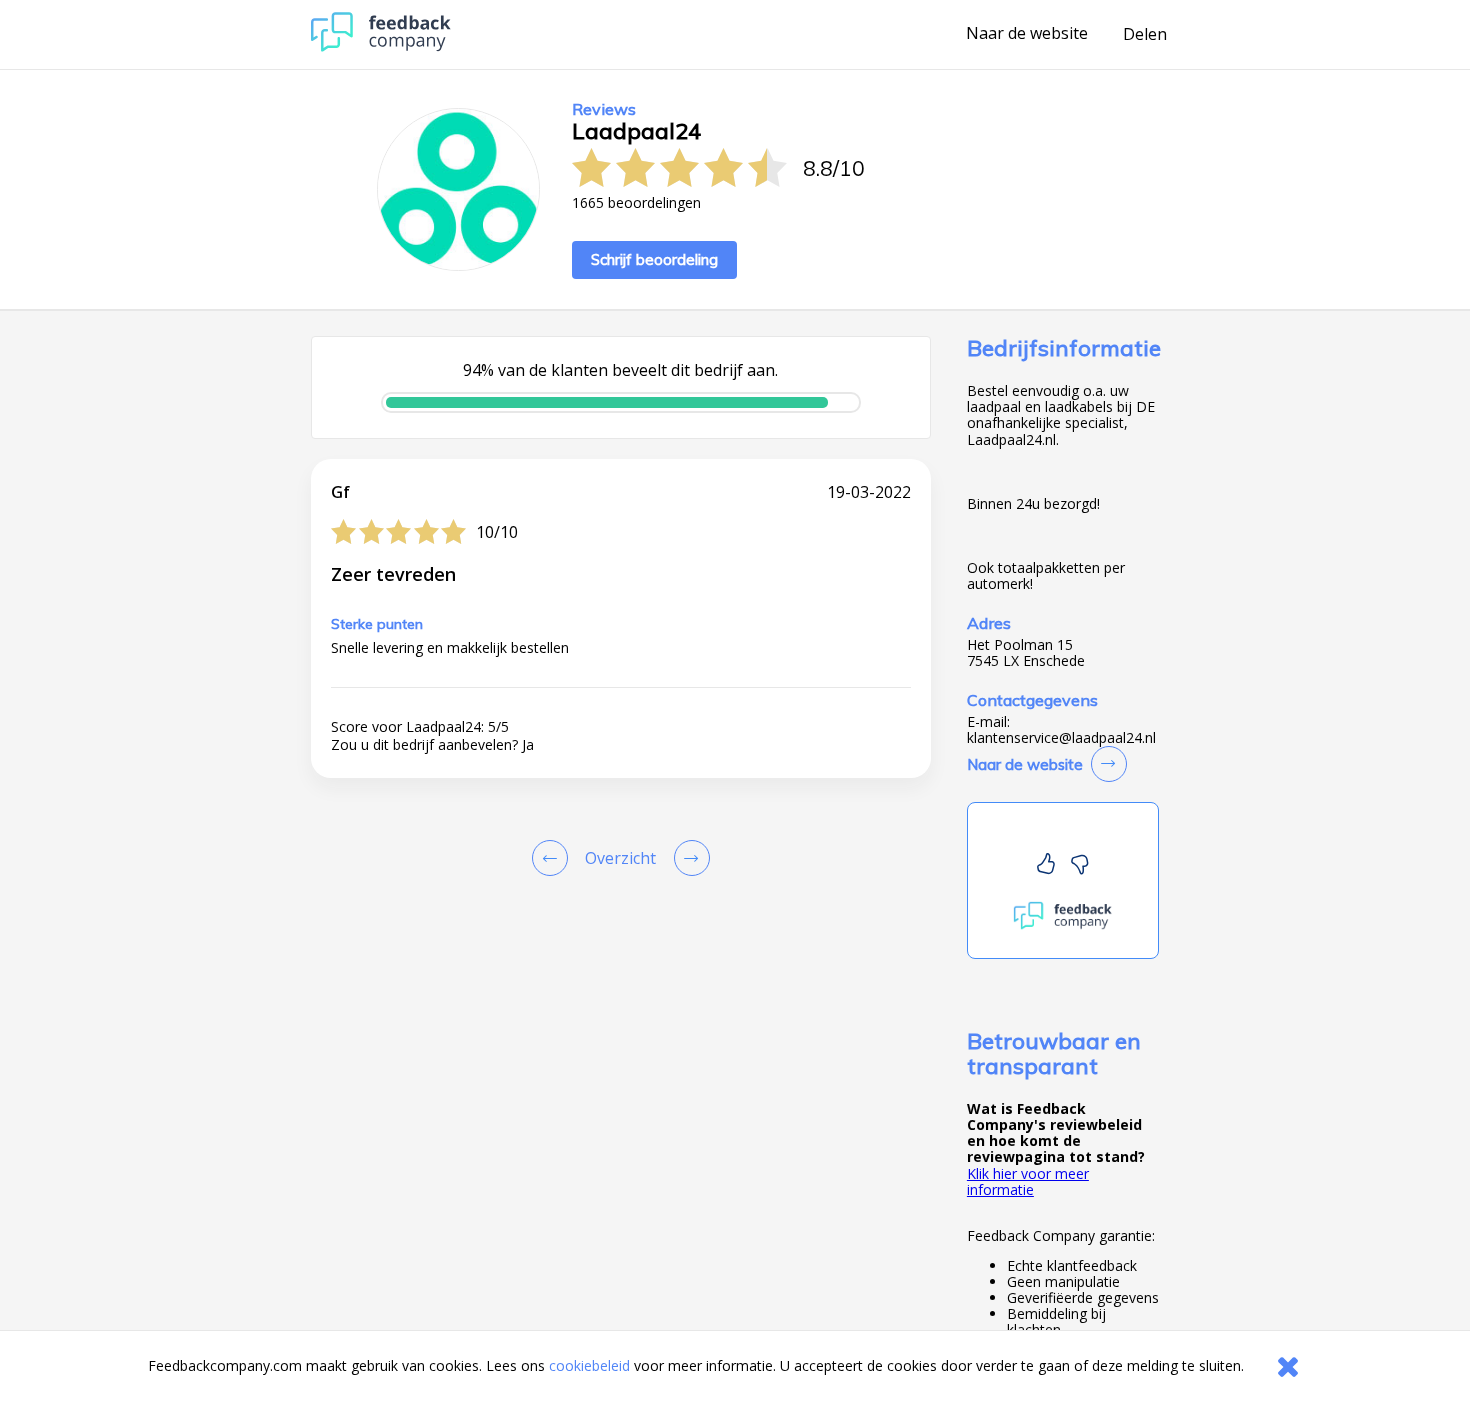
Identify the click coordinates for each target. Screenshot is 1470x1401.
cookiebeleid (589, 1365)
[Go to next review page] (688, 858)
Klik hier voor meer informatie (1028, 1181)
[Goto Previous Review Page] (554, 858)
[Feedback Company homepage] (381, 46)
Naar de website (1027, 34)
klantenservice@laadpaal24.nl (1061, 738)
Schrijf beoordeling (654, 259)
